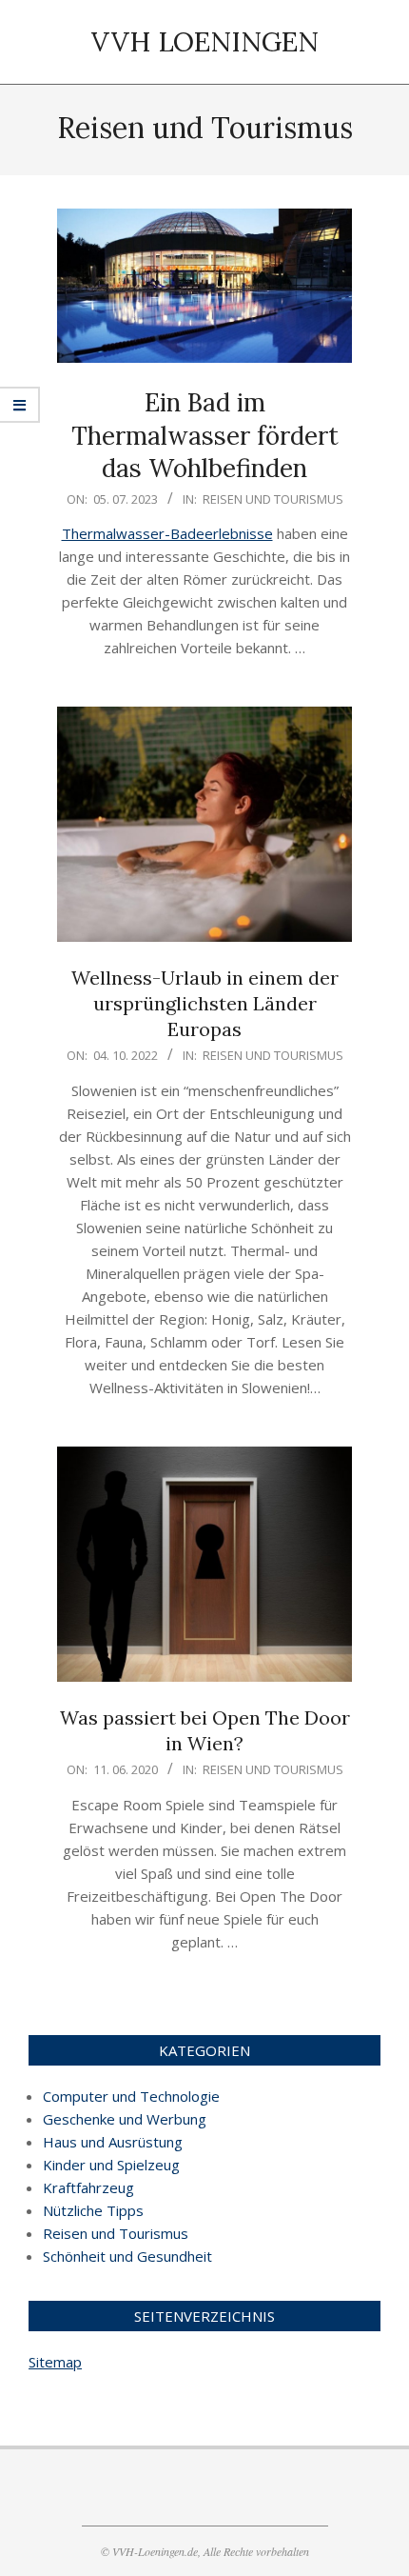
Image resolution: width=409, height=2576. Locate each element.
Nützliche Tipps (93, 2210)
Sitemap (55, 2362)
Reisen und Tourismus (273, 499)
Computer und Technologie (131, 2096)
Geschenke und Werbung (125, 2119)
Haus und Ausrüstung (113, 2142)
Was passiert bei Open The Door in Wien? (205, 1730)
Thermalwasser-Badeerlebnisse (167, 533)
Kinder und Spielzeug (111, 2165)
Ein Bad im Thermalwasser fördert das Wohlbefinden (205, 435)
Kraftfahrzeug (88, 2187)
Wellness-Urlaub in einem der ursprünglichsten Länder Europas (205, 1003)
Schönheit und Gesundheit (127, 2256)
